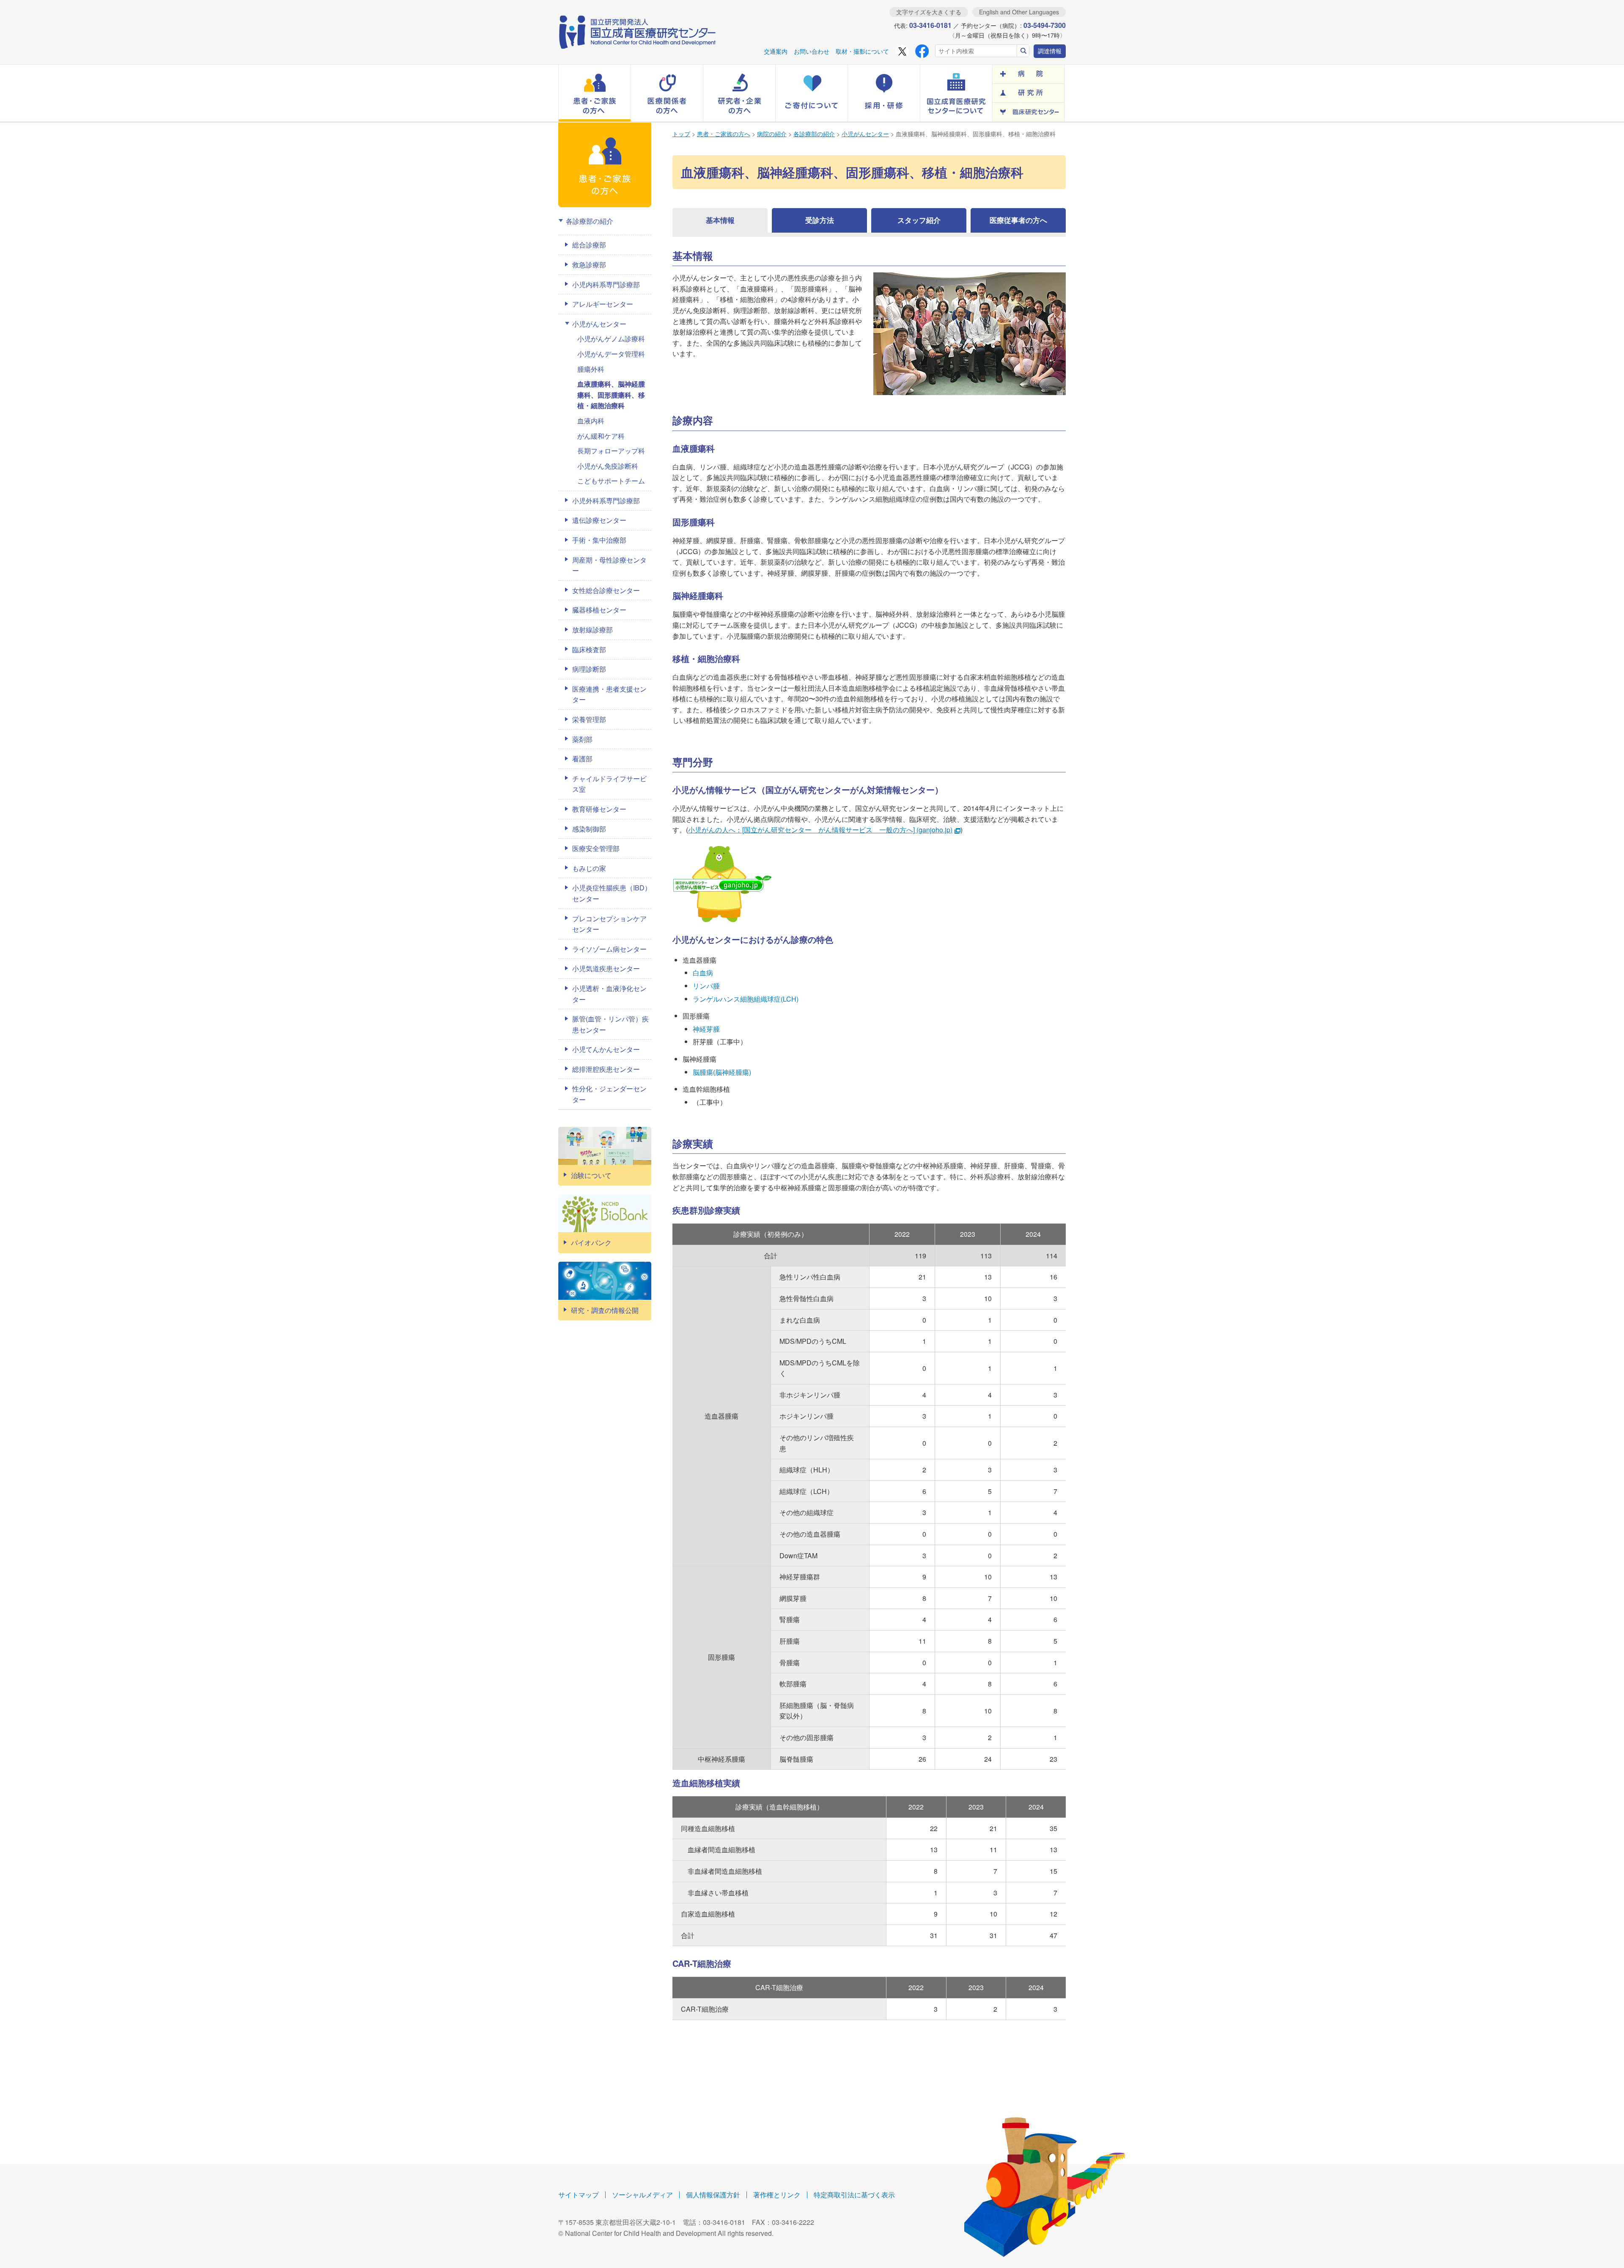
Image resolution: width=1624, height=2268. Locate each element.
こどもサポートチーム (611, 481)
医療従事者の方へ (1018, 220)
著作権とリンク (777, 2195)
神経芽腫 (706, 1029)
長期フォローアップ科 (611, 451)
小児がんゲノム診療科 (611, 339)
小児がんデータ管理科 (611, 354)
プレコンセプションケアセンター (609, 924)
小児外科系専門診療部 (606, 501)
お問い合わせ (812, 51)
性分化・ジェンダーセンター (609, 1094)
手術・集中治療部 (599, 540)
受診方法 (820, 220)
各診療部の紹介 (814, 134)
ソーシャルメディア (642, 2195)
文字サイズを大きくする (929, 12)
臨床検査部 (589, 649)
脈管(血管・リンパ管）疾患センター (610, 1024)
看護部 (582, 759)
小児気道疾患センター (606, 968)
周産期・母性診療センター (609, 565)
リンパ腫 (706, 986)
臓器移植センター (599, 610)
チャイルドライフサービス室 (609, 784)
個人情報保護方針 (713, 2195)
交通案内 (776, 51)
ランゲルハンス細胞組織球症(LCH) (746, 999)
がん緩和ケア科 (601, 436)
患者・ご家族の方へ (724, 134)
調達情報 (1050, 51)
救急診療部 (589, 265)
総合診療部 (589, 245)
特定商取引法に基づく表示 (854, 2195)
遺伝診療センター (599, 520)
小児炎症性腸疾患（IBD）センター (612, 893)
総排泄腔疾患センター (606, 1069)
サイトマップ (579, 2195)
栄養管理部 (589, 719)
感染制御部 (589, 829)
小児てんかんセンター (606, 1049)
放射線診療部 (593, 630)
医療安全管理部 (596, 848)
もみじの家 (589, 868)
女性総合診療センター (606, 590)
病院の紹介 (772, 134)
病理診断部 (589, 669)
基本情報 (720, 220)
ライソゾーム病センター (609, 949)
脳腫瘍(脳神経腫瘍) (722, 1072)
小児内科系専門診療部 (606, 284)
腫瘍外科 (591, 369)
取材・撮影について (862, 51)
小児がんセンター (865, 134)
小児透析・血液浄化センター (609, 994)
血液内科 (591, 421)
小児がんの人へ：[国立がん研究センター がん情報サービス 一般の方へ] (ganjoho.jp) (820, 830)
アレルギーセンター (603, 304)
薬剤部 (582, 739)
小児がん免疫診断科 (608, 466)
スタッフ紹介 (919, 220)
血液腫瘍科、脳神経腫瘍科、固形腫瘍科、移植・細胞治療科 (611, 395)
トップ (681, 134)
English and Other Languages (1019, 12)
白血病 (703, 973)
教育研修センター (599, 809)
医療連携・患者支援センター (609, 694)
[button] (595, 93)
